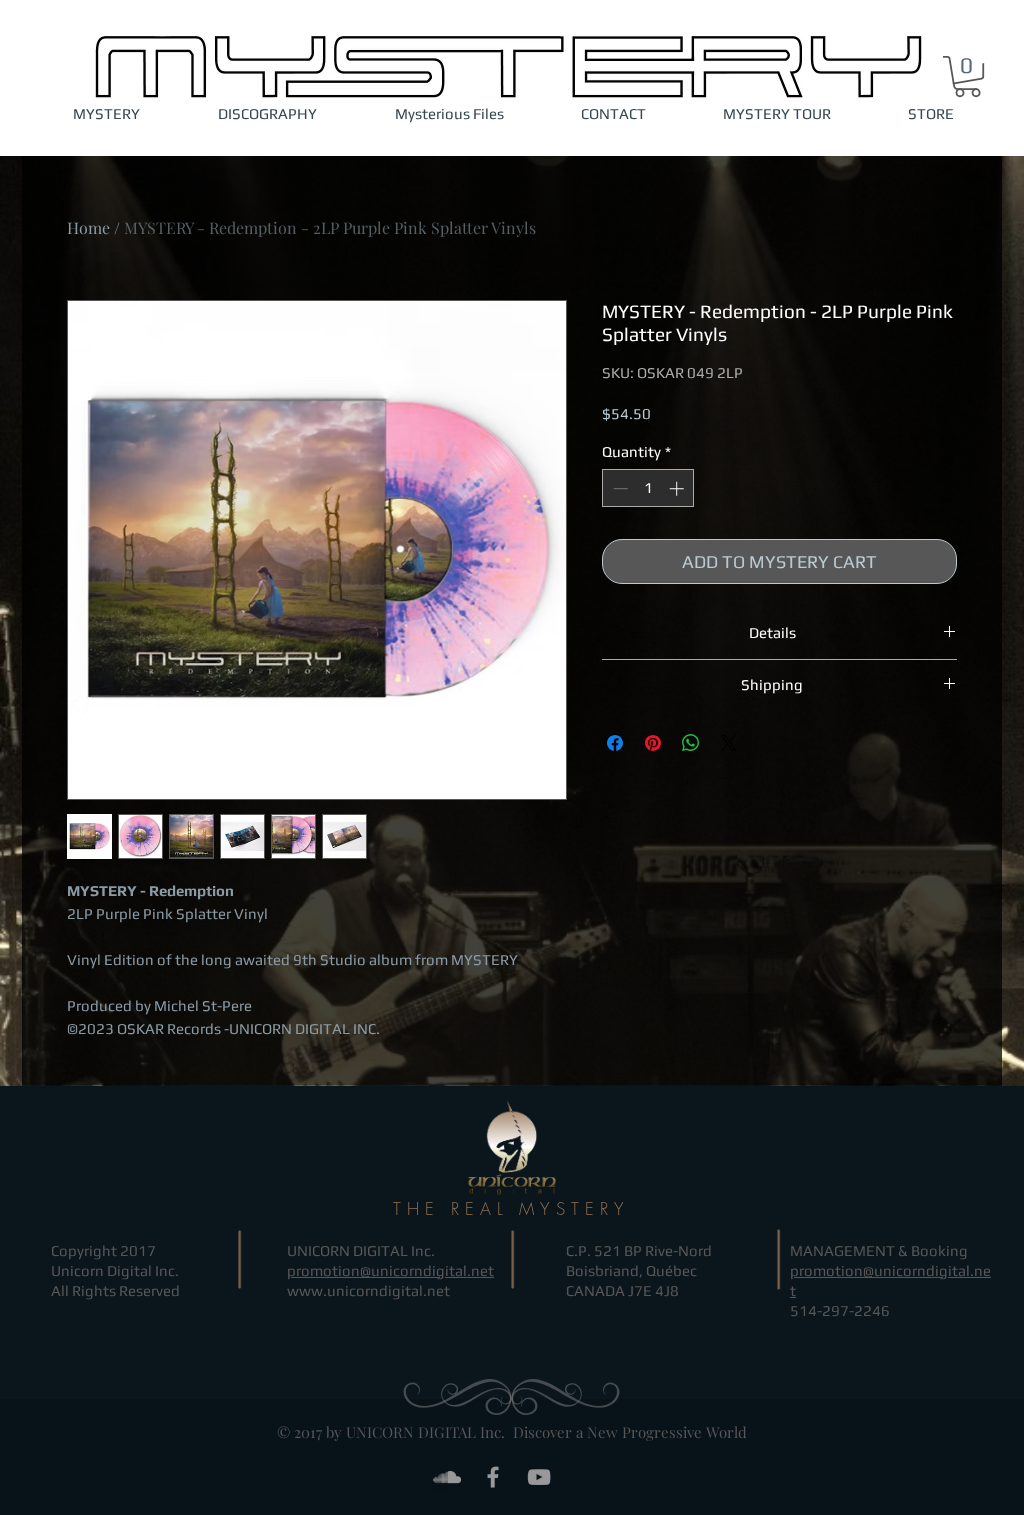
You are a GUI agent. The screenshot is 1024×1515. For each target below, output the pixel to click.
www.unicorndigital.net (368, 1290)
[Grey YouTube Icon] (539, 1477)
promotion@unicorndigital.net (390, 1270)
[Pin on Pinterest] (653, 743)
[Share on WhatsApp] (691, 743)
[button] (967, 76)
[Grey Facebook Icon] (493, 1477)
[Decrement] (618, 488)
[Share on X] (729, 743)
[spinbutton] (648, 488)
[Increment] (678, 488)
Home (88, 227)
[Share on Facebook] (615, 743)
